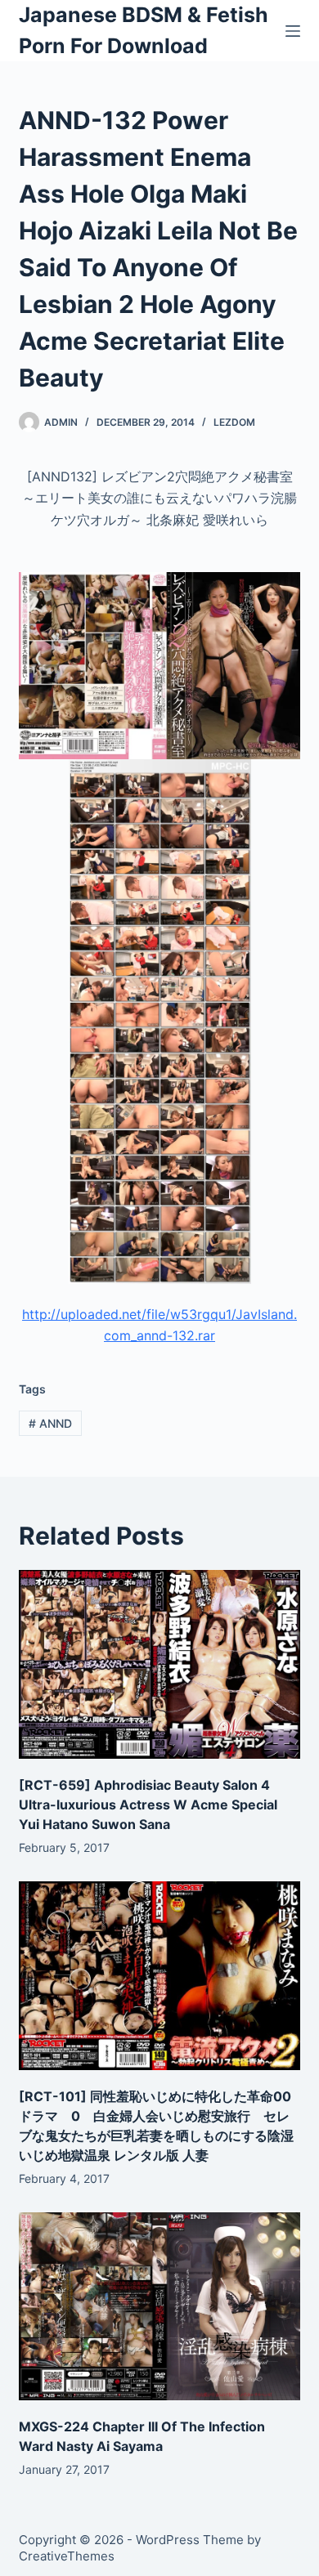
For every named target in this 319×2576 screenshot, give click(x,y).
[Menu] (293, 31)
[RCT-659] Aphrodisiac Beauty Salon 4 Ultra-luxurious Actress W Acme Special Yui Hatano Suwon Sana (148, 1805)
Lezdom (234, 422)
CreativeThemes (67, 2556)
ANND (50, 1423)
